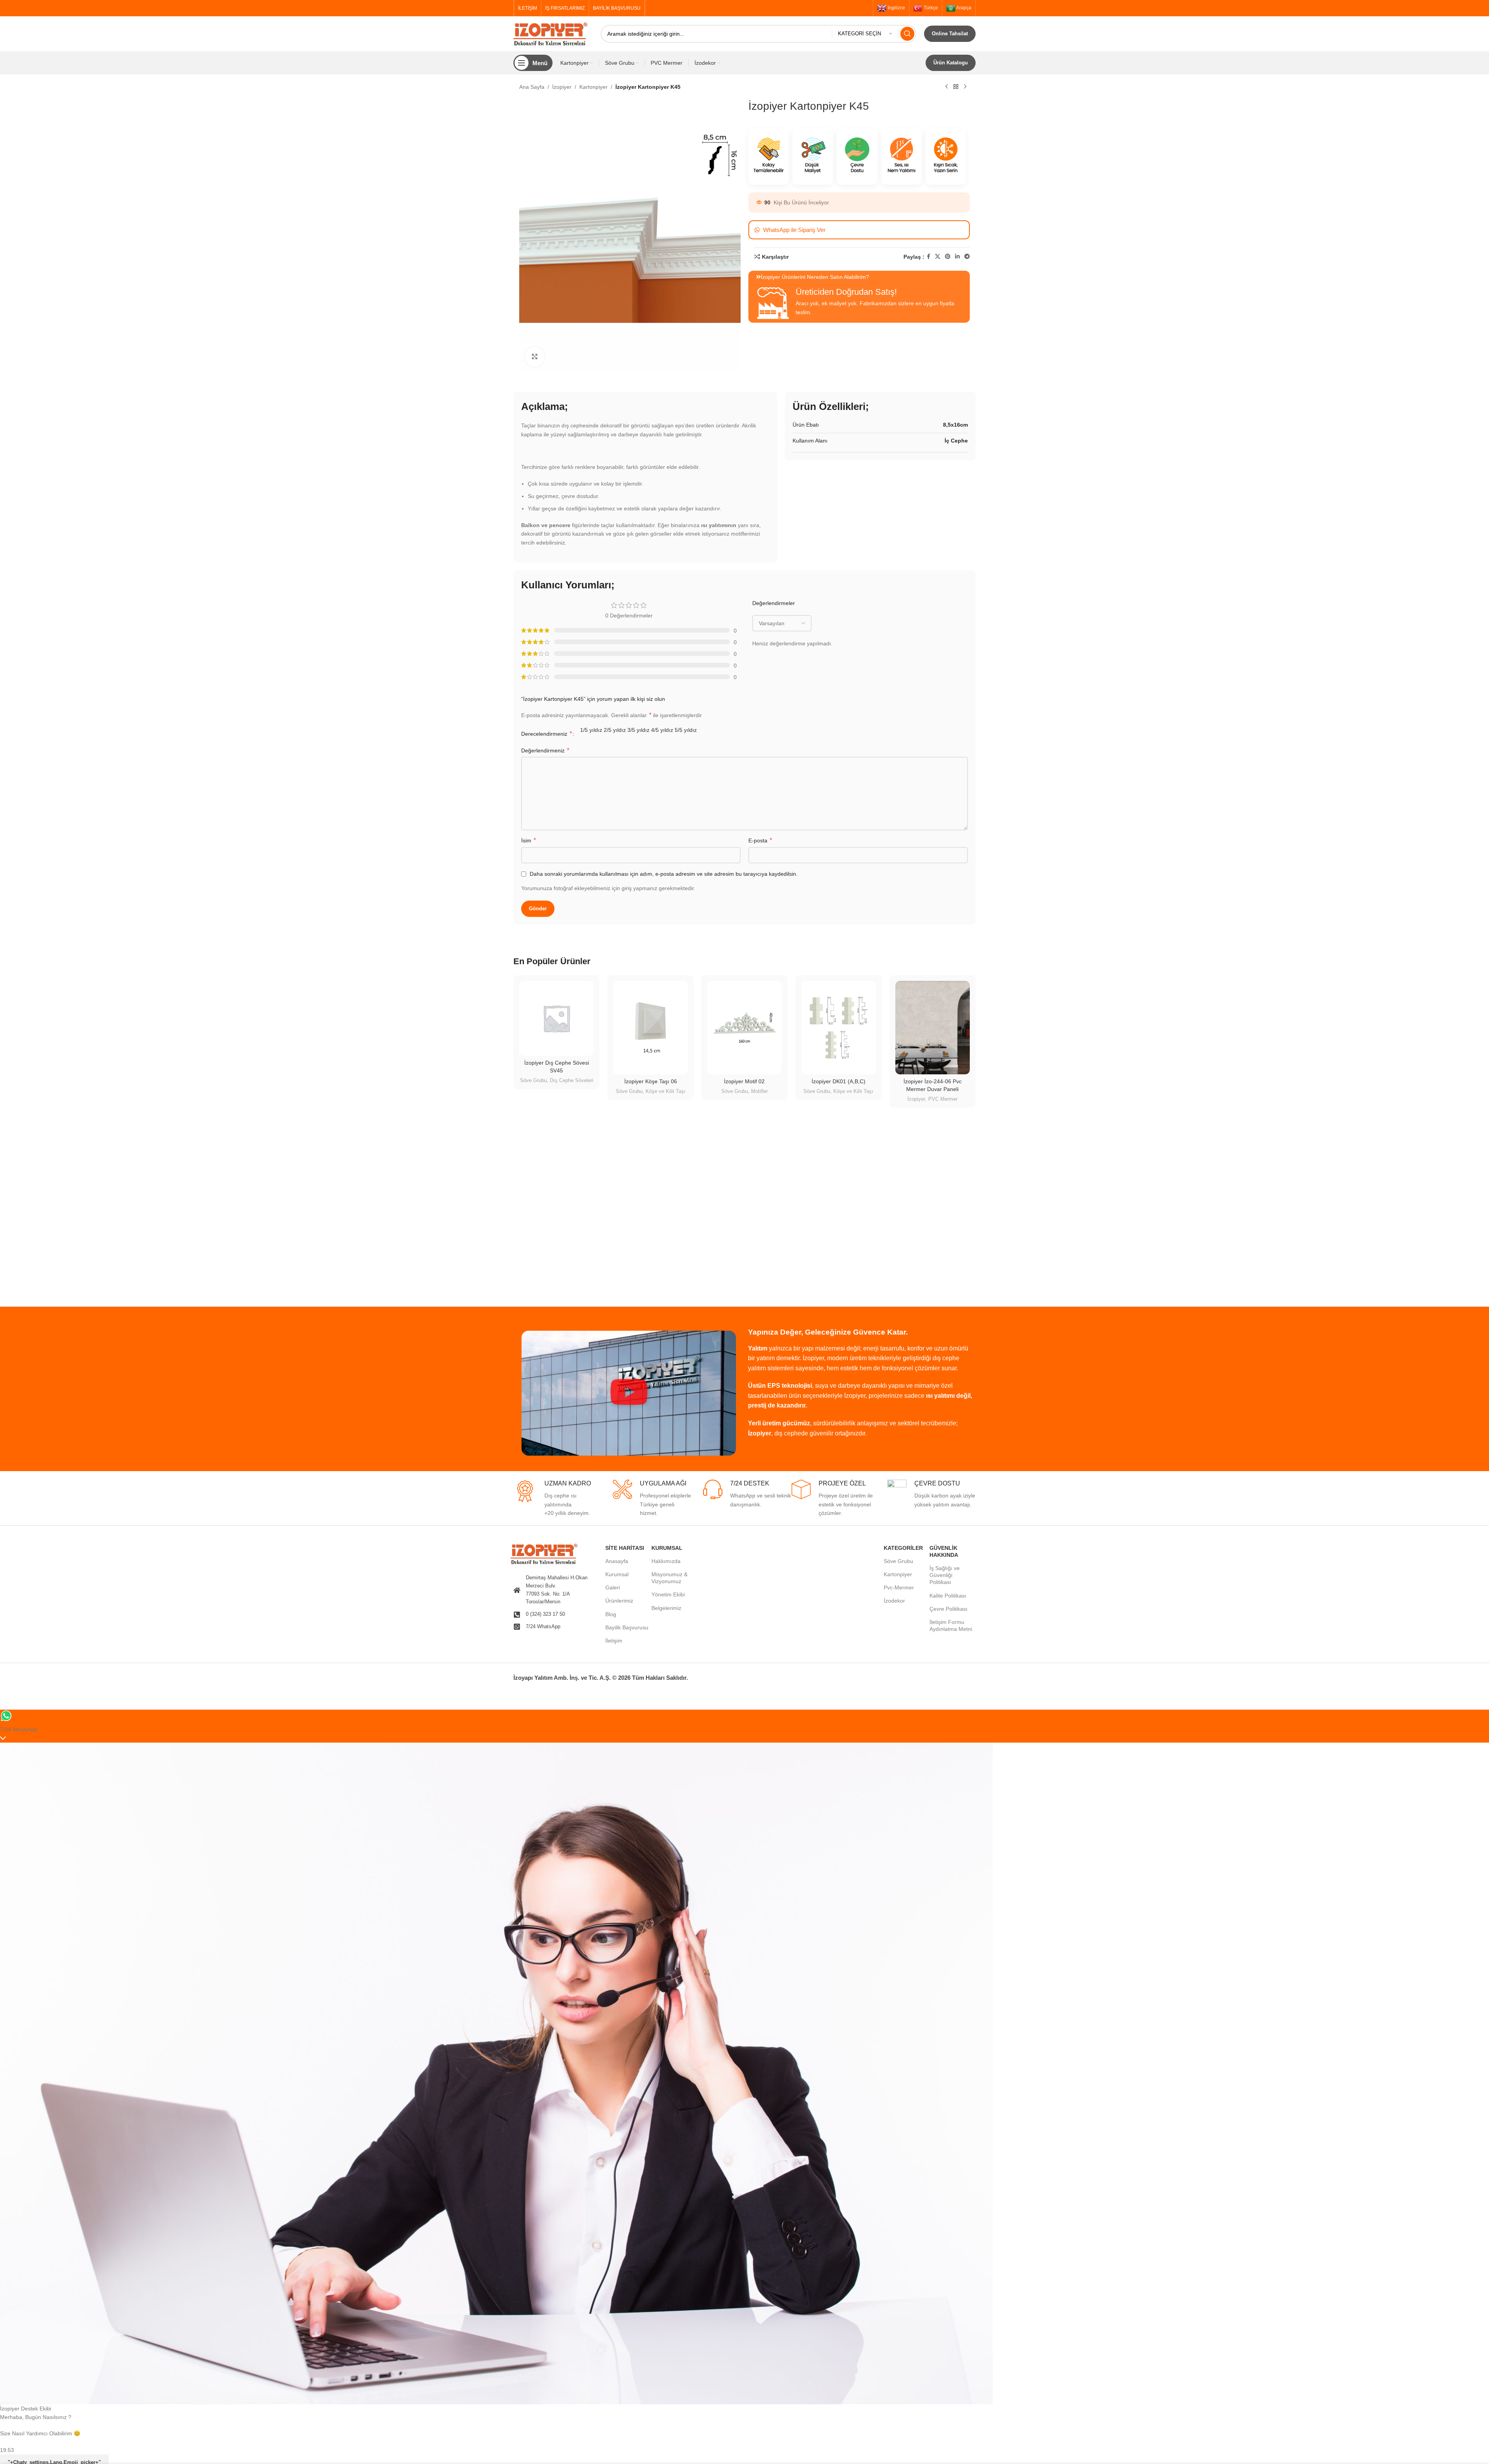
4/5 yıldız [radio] (662, 730)
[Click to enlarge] (535, 356)
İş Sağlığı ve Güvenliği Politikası (945, 1575)
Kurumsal (617, 1574)
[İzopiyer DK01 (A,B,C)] (838, 1027)
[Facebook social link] (928, 257)
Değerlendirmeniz (545, 750)
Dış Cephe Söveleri (572, 1080)
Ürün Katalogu (951, 63)
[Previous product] (947, 87)
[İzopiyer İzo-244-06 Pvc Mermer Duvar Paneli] (933, 1028)
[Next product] (965, 87)
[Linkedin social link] (957, 257)
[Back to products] (956, 87)
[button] (629, 1393)
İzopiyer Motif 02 (744, 1081)
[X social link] (938, 257)
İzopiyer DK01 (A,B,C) (839, 1081)
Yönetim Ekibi (668, 1594)
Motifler (759, 1091)
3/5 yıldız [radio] (638, 730)
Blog (611, 1614)
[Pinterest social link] (948, 257)
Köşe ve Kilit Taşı (666, 1091)
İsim (529, 840)
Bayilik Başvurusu (627, 1627)
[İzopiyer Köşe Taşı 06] (650, 1027)
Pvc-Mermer (899, 1587)
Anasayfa (617, 1561)
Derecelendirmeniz (547, 734)
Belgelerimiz (666, 1608)
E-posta (760, 840)
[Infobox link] (558, 1499)
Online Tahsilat (950, 34)
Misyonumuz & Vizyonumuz (669, 1578)
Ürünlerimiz (619, 1601)
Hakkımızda (666, 1561)
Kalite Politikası (948, 1596)
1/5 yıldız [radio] (591, 730)
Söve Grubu (533, 1080)
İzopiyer (562, 87)
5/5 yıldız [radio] (686, 730)
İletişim (614, 1641)
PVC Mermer (943, 1099)
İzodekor (894, 1601)
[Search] (907, 34)
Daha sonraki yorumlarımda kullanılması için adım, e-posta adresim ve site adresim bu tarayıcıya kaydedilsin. (664, 874)
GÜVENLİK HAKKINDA (944, 1551)
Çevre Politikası (948, 1609)
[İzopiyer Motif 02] (744, 1027)
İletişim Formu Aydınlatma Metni (951, 1625)
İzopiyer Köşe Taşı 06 (651, 1081)
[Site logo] (553, 33)
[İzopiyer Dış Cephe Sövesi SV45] (556, 1018)
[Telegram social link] (967, 257)
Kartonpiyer (593, 87)
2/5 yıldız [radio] (615, 730)
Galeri (613, 1587)
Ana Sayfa (532, 87)
